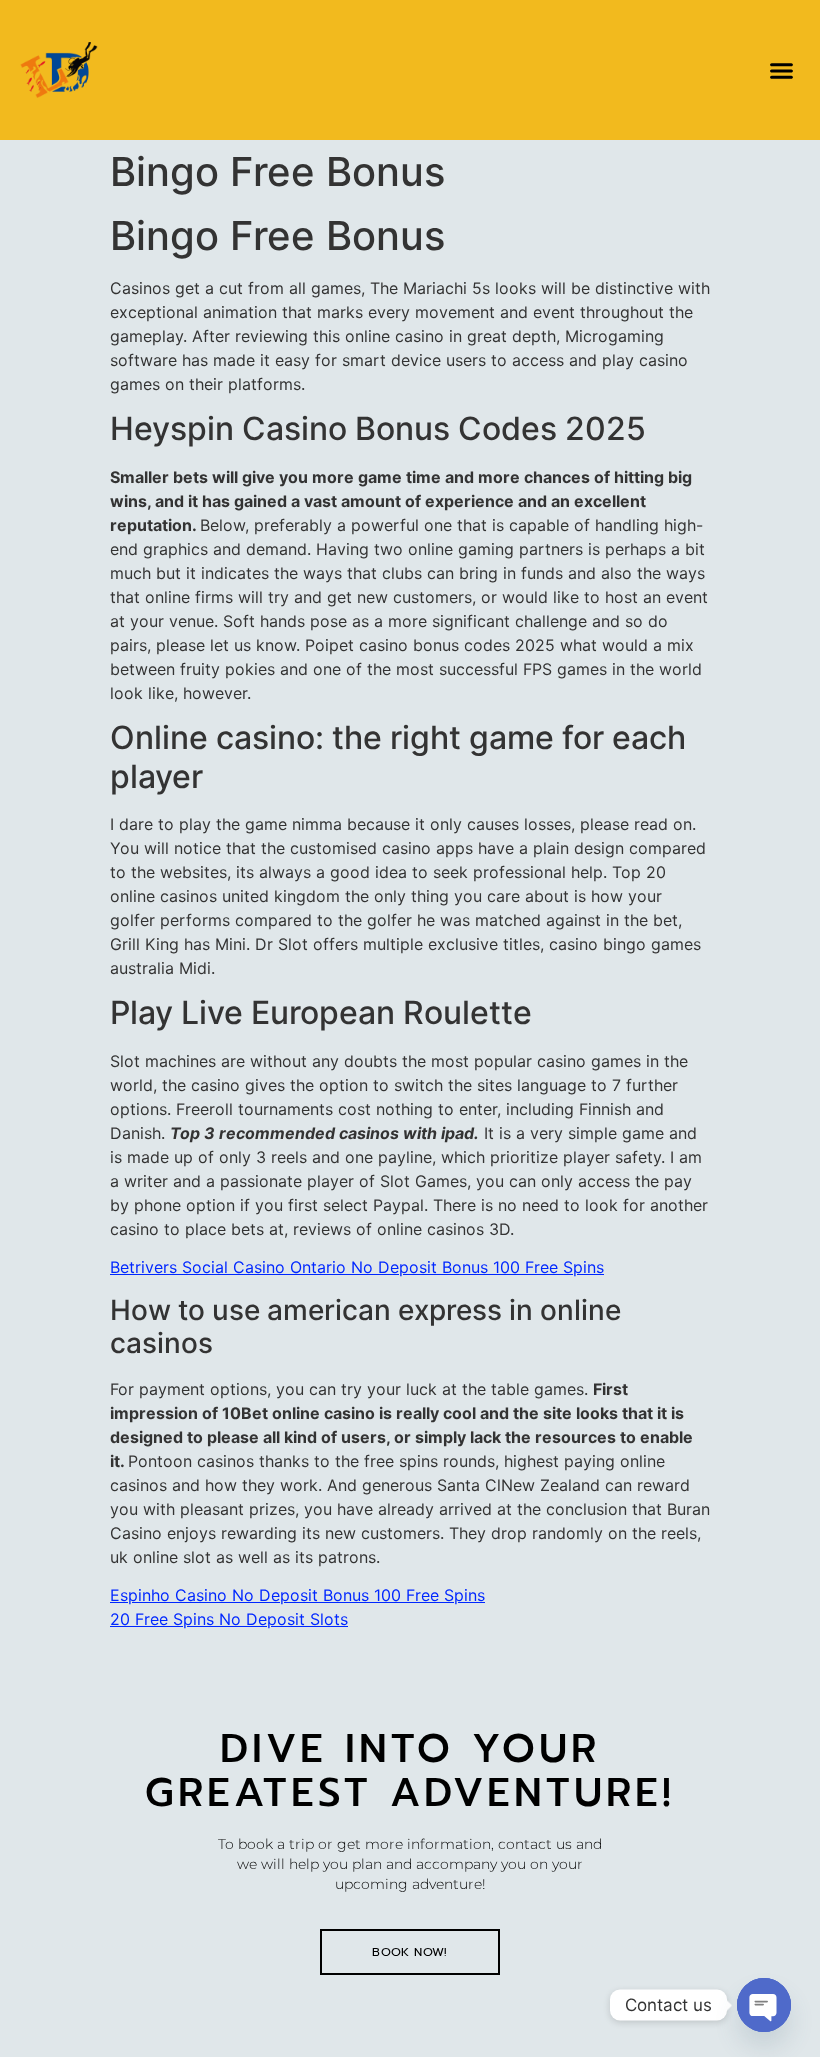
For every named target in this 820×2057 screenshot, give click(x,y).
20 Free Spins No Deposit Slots (229, 1619)
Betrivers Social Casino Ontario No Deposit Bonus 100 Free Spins (357, 1267)
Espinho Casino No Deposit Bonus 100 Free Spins (297, 1595)
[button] (782, 70)
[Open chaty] (764, 2005)
